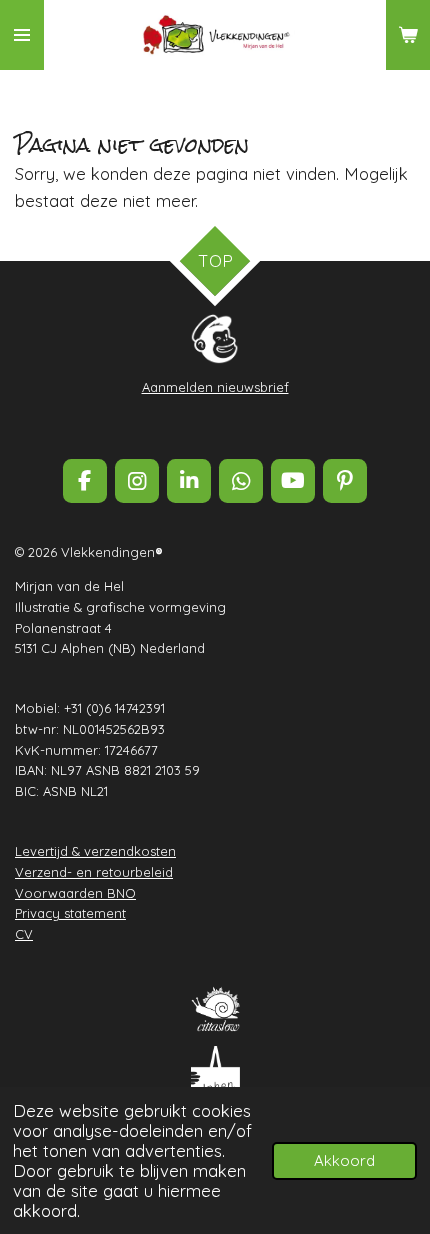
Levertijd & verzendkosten (95, 851)
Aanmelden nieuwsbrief (215, 387)
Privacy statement (70, 913)
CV (24, 934)
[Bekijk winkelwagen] (408, 35)
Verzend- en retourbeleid (94, 872)
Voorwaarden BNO (75, 893)
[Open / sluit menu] (22, 35)
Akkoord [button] (344, 1160)
